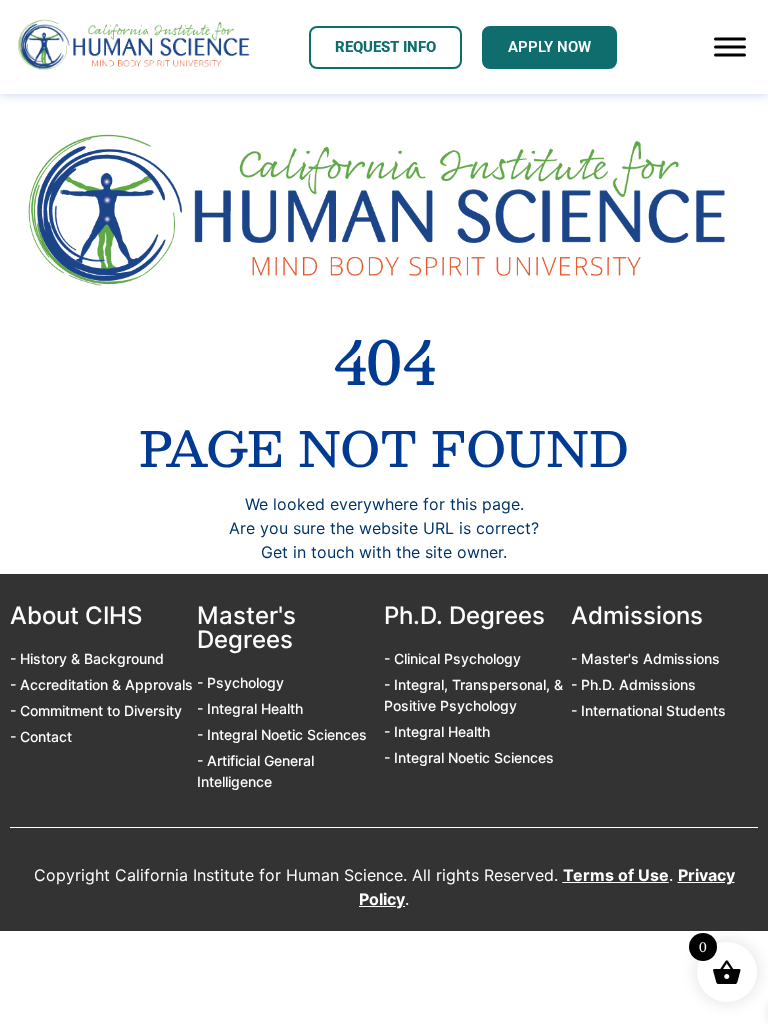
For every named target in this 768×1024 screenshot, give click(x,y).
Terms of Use (616, 875)
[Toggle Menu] (730, 47)
